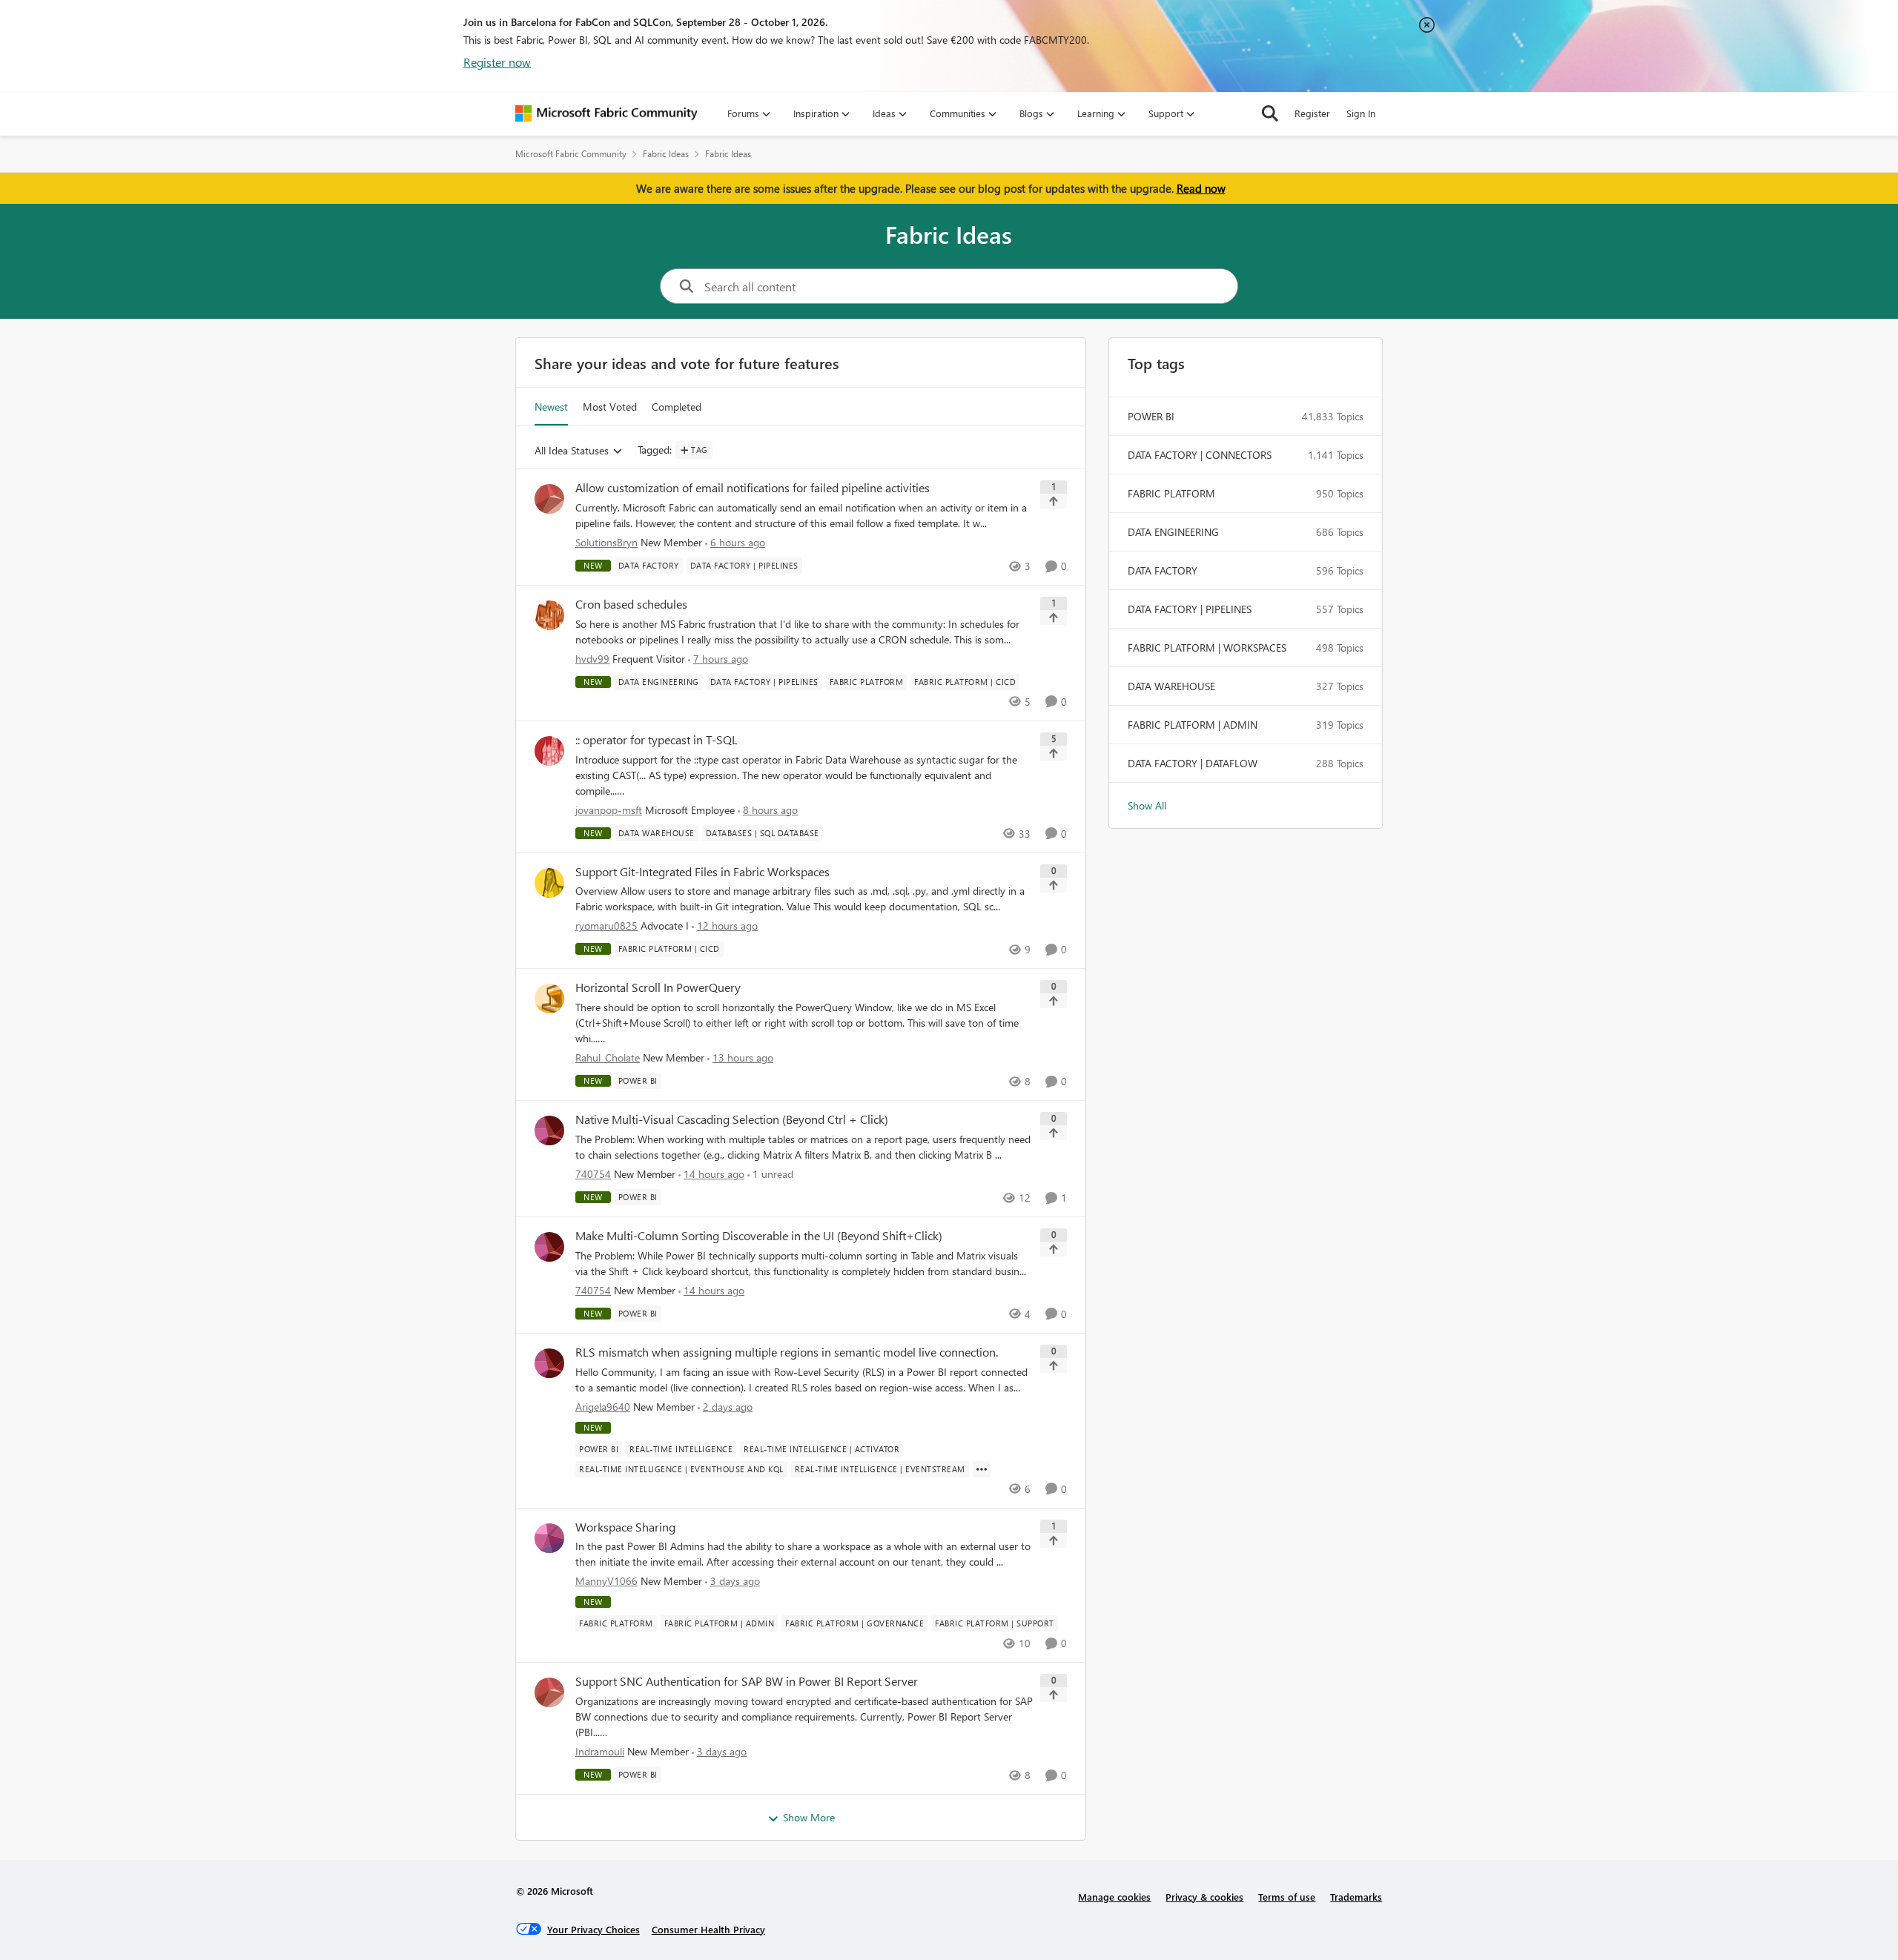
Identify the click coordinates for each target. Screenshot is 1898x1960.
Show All (1147, 805)
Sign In (1361, 113)
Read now (1201, 188)
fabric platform (1171, 493)
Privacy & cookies (1204, 1897)
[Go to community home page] (606, 113)
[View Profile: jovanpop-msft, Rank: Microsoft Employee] (549, 751)
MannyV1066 (606, 1581)
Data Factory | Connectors (1200, 455)
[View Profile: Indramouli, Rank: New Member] (549, 1692)
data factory (1163, 570)
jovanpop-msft (609, 810)
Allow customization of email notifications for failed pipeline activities (753, 488)
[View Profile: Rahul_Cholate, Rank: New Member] (549, 999)
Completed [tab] (677, 407)
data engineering (1173, 532)
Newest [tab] (551, 407)
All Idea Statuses (572, 451)
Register (1312, 113)
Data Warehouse (1171, 686)
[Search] (1270, 113)
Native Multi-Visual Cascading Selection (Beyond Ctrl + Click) (732, 1119)
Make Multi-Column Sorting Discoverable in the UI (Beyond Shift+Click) (759, 1236)
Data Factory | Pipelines (1190, 609)
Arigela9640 (603, 1407)
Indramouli (600, 1751)
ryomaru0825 (606, 926)
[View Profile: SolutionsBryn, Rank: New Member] (549, 499)
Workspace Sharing (625, 1527)
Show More (809, 1817)
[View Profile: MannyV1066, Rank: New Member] (549, 1538)
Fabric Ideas (666, 154)
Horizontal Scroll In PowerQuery (658, 987)
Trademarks (1356, 1897)
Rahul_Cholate (608, 1057)
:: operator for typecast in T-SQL (657, 740)
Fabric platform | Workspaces (1207, 648)
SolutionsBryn (606, 542)
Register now (497, 62)
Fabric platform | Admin (1193, 725)
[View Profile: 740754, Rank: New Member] (549, 1130)
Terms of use (1287, 1897)
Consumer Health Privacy (708, 1929)
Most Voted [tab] (610, 407)
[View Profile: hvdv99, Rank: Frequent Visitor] (549, 615)
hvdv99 (592, 659)
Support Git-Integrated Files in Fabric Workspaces (702, 872)
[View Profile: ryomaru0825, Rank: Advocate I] (549, 883)
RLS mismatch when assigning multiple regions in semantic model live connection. (787, 1352)
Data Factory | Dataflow (1193, 763)
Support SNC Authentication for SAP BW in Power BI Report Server (747, 1681)
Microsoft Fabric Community (571, 154)
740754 (593, 1174)
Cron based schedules (631, 604)
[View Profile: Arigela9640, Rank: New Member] (549, 1363)
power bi (1151, 416)
